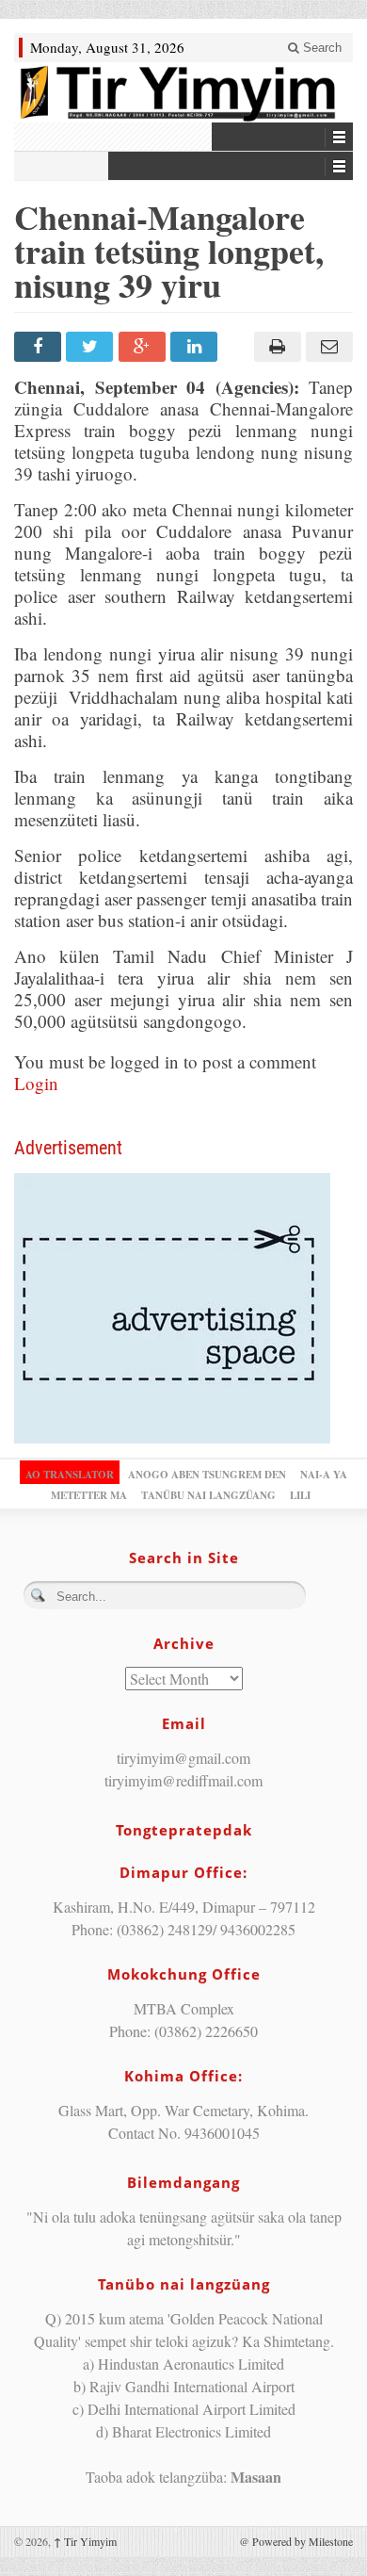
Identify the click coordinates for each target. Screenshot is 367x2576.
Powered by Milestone (303, 2541)
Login (36, 1083)
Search (320, 48)
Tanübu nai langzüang (208, 1495)
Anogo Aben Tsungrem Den (207, 1475)
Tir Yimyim (85, 2541)
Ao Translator (70, 1475)
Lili (300, 1495)
